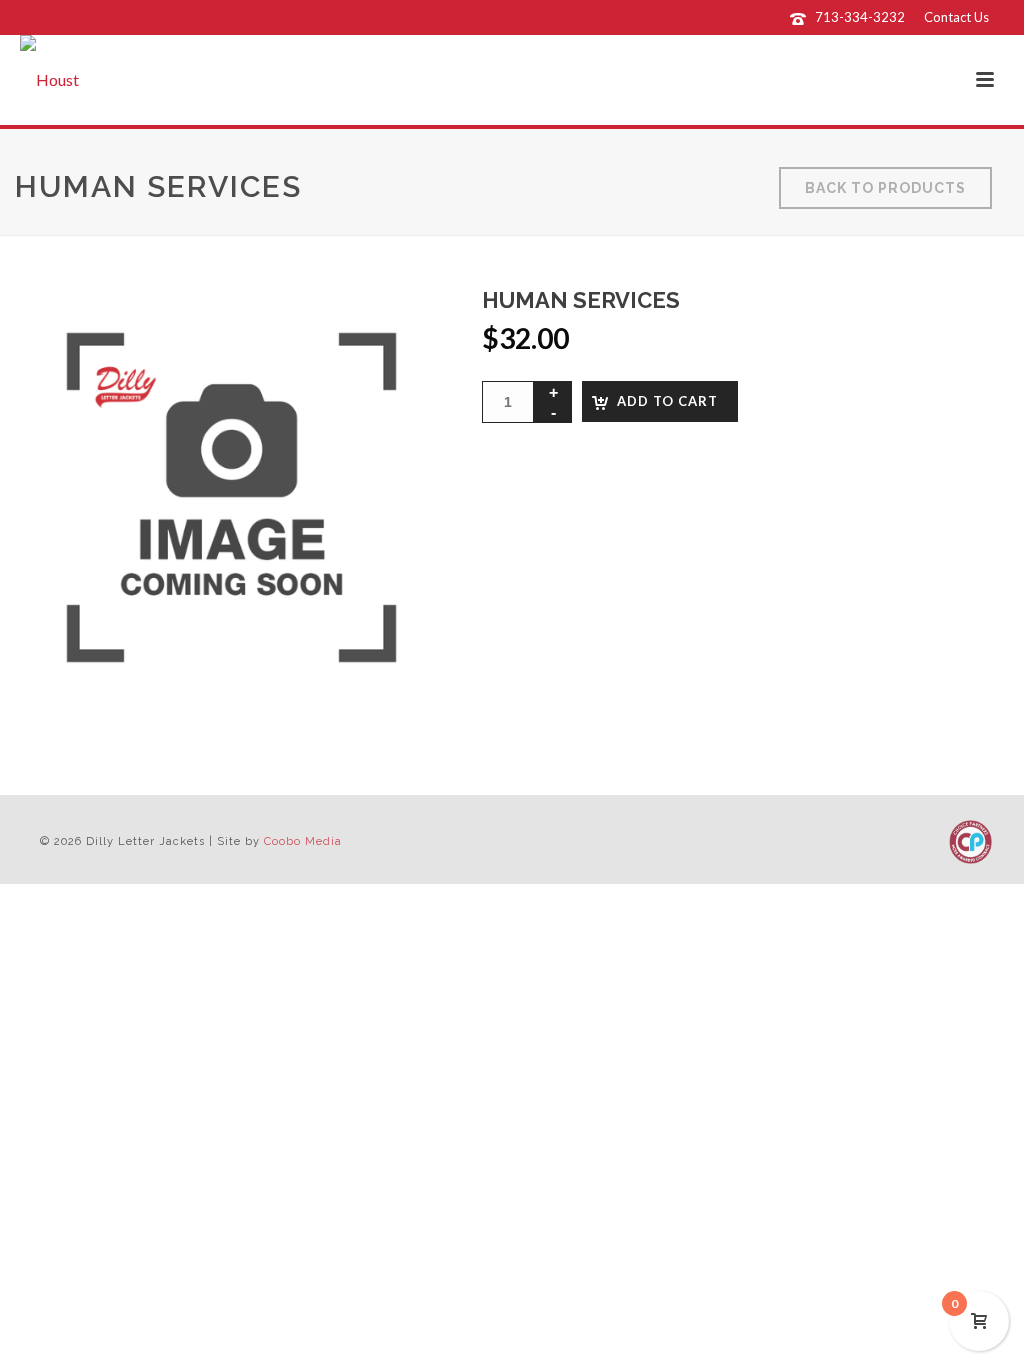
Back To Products (885, 188)
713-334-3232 (860, 17)
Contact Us (956, 17)
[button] (402, 327)
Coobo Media (303, 841)
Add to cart (667, 401)
